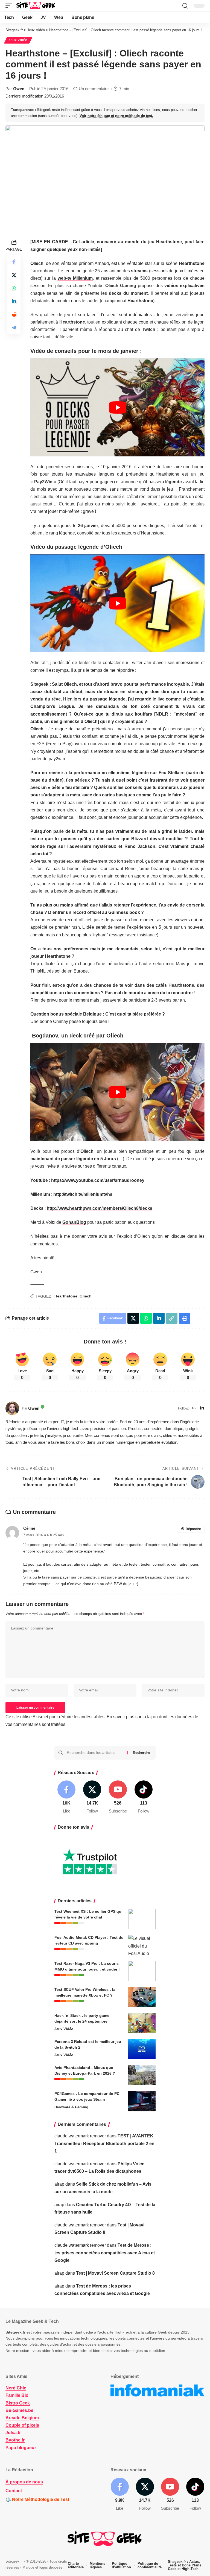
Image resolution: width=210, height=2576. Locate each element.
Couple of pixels (22, 2425)
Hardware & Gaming (71, 2107)
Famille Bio (17, 2395)
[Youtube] (118, 1797)
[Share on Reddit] (14, 315)
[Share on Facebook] (14, 262)
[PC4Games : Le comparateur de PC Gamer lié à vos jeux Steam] (142, 2101)
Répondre (193, 1529)
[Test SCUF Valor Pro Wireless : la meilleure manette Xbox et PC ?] (142, 1997)
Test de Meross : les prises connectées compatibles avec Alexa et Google (105, 2253)
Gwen (19, 89)
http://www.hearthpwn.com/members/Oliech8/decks (100, 1208)
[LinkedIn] (202, 1408)
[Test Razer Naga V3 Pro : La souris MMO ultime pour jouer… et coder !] (142, 1971)
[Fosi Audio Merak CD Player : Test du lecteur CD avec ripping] (142, 1945)
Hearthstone (66, 1296)
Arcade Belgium (22, 2418)
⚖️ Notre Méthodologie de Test (37, 2499)
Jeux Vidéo (18, 40)
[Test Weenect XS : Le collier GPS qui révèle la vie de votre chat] (142, 1919)
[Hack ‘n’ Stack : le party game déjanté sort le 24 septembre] (142, 2023)
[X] (92, 1797)
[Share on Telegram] (14, 328)
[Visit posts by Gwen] (12, 1408)
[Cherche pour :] (95, 1753)
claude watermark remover (80, 2136)
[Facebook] (67, 1797)
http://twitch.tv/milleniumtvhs (83, 1194)
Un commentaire (94, 89)
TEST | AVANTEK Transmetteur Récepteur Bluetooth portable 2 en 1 (104, 2143)
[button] (10, 6)
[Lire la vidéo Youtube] (117, 407)
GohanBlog (74, 1222)
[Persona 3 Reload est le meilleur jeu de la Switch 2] (142, 2049)
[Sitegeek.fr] (36, 6)
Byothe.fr (15, 2440)
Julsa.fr (13, 2433)
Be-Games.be (19, 2410)
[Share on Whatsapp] (14, 288)
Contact (14, 2491)
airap (59, 2184)
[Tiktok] (143, 1797)
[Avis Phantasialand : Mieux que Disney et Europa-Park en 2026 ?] (142, 2075)
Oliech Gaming (121, 286)
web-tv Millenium (75, 278)
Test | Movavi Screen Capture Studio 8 (115, 2273)
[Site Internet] (194, 1408)
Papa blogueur (21, 2448)
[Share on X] (14, 275)
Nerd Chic (16, 2388)
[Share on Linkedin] (14, 301)
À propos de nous (24, 2482)
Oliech (86, 1296)
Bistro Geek (18, 2403)
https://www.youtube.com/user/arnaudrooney (98, 1180)
